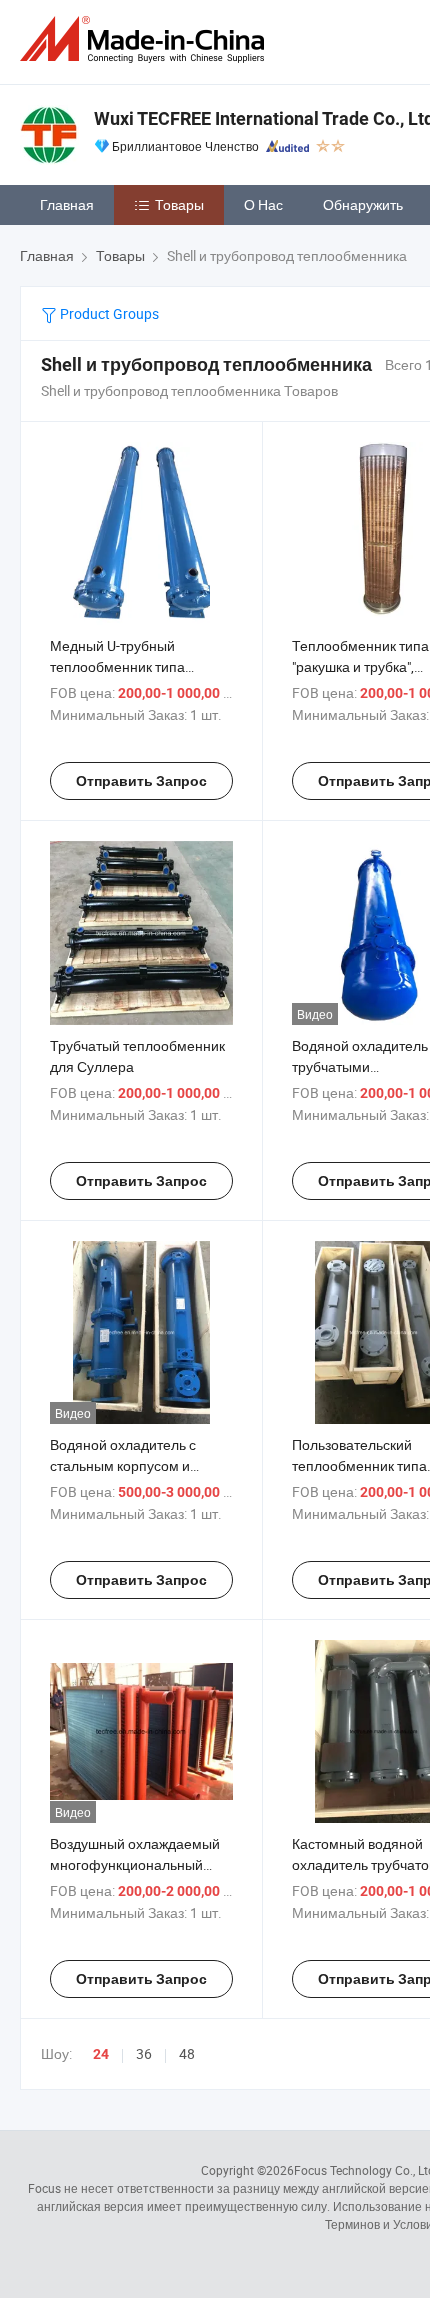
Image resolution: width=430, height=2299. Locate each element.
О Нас (263, 204)
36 (144, 2053)
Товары (179, 204)
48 (187, 2053)
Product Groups (108, 313)
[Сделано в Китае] (146, 39)
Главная (67, 204)
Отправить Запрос (141, 781)
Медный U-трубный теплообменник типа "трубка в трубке (117, 666)
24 (101, 2054)
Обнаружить (363, 204)
